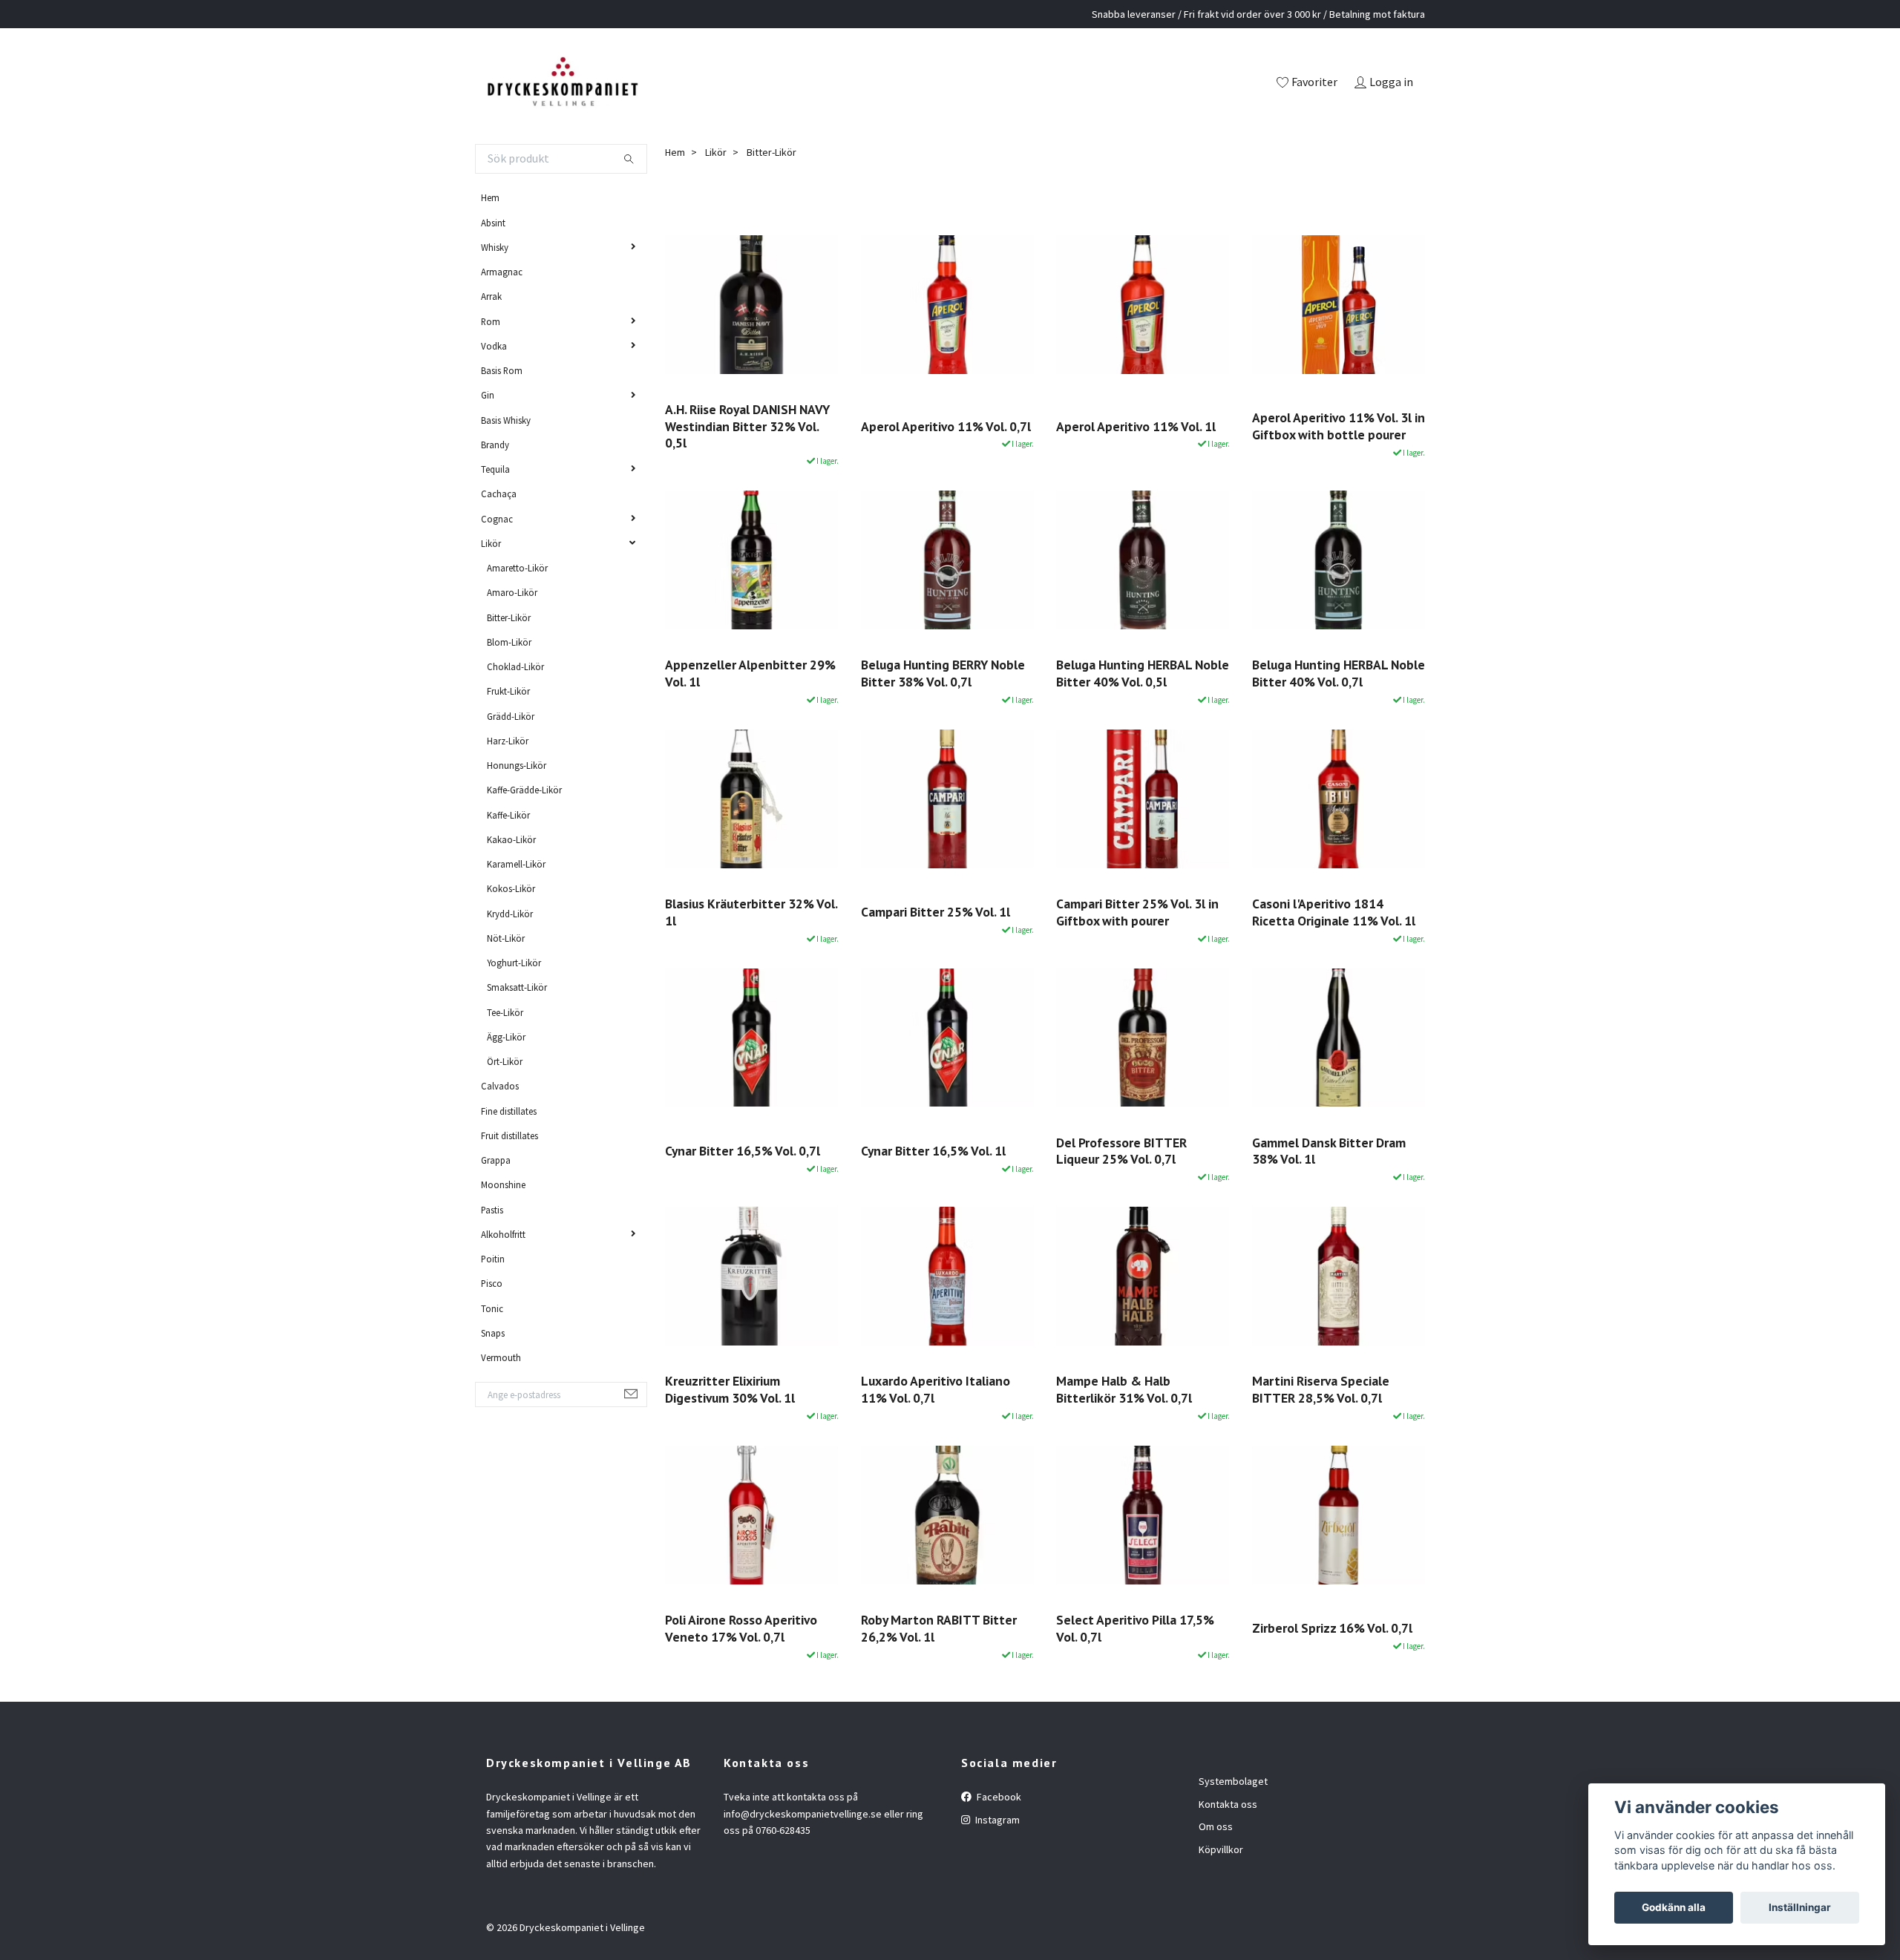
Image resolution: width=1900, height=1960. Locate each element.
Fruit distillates (510, 1135)
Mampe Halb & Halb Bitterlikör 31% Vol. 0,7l (1124, 1389)
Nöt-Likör (506, 938)
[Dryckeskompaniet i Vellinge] (562, 83)
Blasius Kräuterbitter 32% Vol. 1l (751, 912)
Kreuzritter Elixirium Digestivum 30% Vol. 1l (730, 1389)
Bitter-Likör (509, 617)
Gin (488, 395)
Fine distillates (509, 1111)
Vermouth (501, 1357)
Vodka (494, 346)
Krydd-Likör (510, 914)
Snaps (493, 1333)
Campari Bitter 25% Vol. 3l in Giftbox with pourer (1137, 912)
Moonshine (503, 1184)
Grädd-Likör (511, 716)
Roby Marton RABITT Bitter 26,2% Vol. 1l (939, 1628)
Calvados (500, 1086)
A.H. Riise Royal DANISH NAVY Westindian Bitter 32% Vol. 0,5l (747, 426)
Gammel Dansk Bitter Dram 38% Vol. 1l (1329, 1151)
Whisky (495, 247)
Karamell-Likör (516, 864)
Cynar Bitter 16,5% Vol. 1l (933, 1151)
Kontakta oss (1228, 1804)
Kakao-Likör (511, 839)
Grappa (496, 1160)
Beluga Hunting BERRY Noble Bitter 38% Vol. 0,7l (943, 673)
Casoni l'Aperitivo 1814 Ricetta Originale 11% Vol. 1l (1334, 912)
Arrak (491, 296)
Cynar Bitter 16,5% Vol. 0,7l (743, 1151)
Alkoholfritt (503, 1234)
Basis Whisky (506, 420)
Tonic (492, 1308)
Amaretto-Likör (517, 568)
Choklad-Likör (515, 666)
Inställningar (1800, 1907)
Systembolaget (1233, 1781)
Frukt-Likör (508, 691)
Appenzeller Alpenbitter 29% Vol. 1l (750, 673)
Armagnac (502, 272)
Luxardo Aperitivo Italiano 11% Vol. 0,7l (936, 1389)
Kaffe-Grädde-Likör (524, 790)
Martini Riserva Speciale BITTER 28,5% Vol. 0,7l (1321, 1389)
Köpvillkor (1221, 1849)
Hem (490, 197)
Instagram (996, 1820)
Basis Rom (502, 370)
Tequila (495, 469)
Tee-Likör (505, 1012)
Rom (491, 321)
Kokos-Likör (511, 888)
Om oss (1216, 1826)
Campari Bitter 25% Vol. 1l (936, 912)
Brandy (495, 445)
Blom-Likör (509, 642)
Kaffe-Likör (508, 815)
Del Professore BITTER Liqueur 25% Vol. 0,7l (1121, 1151)
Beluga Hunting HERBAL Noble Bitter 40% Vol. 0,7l (1339, 673)
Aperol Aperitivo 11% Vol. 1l (1136, 426)
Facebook (998, 1797)
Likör (491, 543)
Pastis (492, 1210)
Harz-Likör (508, 741)
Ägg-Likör (506, 1037)
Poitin (493, 1259)
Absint (493, 223)
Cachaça (499, 494)
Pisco (492, 1283)
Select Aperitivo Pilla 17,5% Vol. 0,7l (1135, 1628)
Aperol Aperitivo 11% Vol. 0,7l (946, 426)
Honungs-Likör (517, 765)
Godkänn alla (1674, 1907)
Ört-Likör (505, 1061)
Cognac (497, 519)
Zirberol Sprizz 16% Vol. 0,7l (1332, 1628)
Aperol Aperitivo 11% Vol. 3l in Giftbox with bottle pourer (1339, 426)
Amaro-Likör (512, 592)
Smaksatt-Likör (517, 987)
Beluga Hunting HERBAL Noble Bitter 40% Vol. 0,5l (1143, 673)
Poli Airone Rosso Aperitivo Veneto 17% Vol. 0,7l (741, 1628)
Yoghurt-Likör (514, 963)
